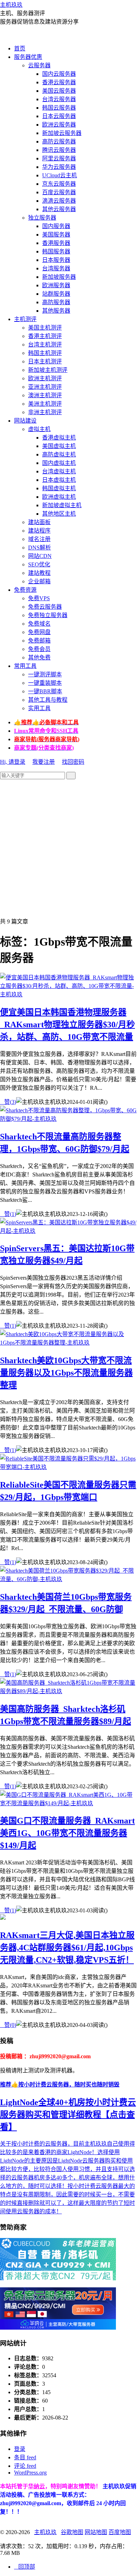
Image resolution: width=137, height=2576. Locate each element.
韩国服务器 (56, 251)
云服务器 (39, 65)
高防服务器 (56, 302)
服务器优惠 (28, 57)
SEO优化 (39, 564)
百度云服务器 (59, 192)
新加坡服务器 (59, 277)
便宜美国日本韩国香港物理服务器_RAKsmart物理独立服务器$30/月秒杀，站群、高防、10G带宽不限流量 (67, 1025)
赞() (8, 1102)
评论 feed (25, 2466)
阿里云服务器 (59, 158)
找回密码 (73, 762)
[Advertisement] (68, 848)
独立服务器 (42, 218)
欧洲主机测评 (45, 378)
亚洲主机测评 (45, 387)
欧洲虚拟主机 (59, 497)
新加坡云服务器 (62, 133)
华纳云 (37, 2486)
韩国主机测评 (45, 353)
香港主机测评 (45, 336)
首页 (20, 48)
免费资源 (25, 590)
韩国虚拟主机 (59, 488)
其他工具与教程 (48, 700)
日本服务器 (56, 260)
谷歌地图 (72, 2532)
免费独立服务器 (48, 615)
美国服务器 (56, 235)
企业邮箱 (39, 581)
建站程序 (39, 531)
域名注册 (39, 539)
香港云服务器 (59, 82)
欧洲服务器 (56, 285)
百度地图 (120, 2532)
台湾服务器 (56, 268)
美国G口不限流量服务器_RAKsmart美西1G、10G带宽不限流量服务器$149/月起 (67, 1833)
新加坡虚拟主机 (62, 505)
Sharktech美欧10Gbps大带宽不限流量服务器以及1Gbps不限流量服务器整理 (66, 1373)
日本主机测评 (45, 361)
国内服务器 (56, 226)
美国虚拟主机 (59, 446)
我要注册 (44, 762)
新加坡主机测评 (48, 370)
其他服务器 (56, 311)
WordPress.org (30, 2473)
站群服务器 (56, 294)
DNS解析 (40, 548)
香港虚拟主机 (59, 438)
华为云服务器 (59, 167)
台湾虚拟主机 (59, 471)
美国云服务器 (59, 91)
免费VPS (39, 598)
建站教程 (39, 573)
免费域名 (39, 624)
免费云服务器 (45, 607)
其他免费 (39, 657)
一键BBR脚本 (45, 691)
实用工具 (39, 708)
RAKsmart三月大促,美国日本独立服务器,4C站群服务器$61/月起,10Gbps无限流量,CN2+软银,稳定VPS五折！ (67, 1948)
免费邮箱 (39, 641)
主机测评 (25, 319)
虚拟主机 (39, 429)
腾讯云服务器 (59, 150)
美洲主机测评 (45, 404)
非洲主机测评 (45, 412)
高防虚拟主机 (59, 454)
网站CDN (40, 556)
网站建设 (25, 421)
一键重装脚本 (45, 683)
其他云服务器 (59, 209)
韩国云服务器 (59, 108)
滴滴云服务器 (59, 201)
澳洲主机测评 (45, 395)
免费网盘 (39, 632)
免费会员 (39, 649)
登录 (20, 2449)
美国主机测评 (45, 328)
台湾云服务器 (59, 99)
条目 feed (25, 2457)
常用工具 (25, 666)
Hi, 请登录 (13, 762)
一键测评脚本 (45, 674)
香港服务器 (56, 243)
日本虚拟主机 (59, 480)
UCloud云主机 (60, 175)
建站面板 (39, 522)
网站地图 (96, 2532)
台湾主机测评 (45, 345)
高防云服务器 (59, 142)
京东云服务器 (59, 184)
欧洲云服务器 (59, 125)
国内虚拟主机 (59, 463)
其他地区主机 (59, 514)
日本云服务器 (59, 116)
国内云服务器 (59, 74)
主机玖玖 (11, 5)
